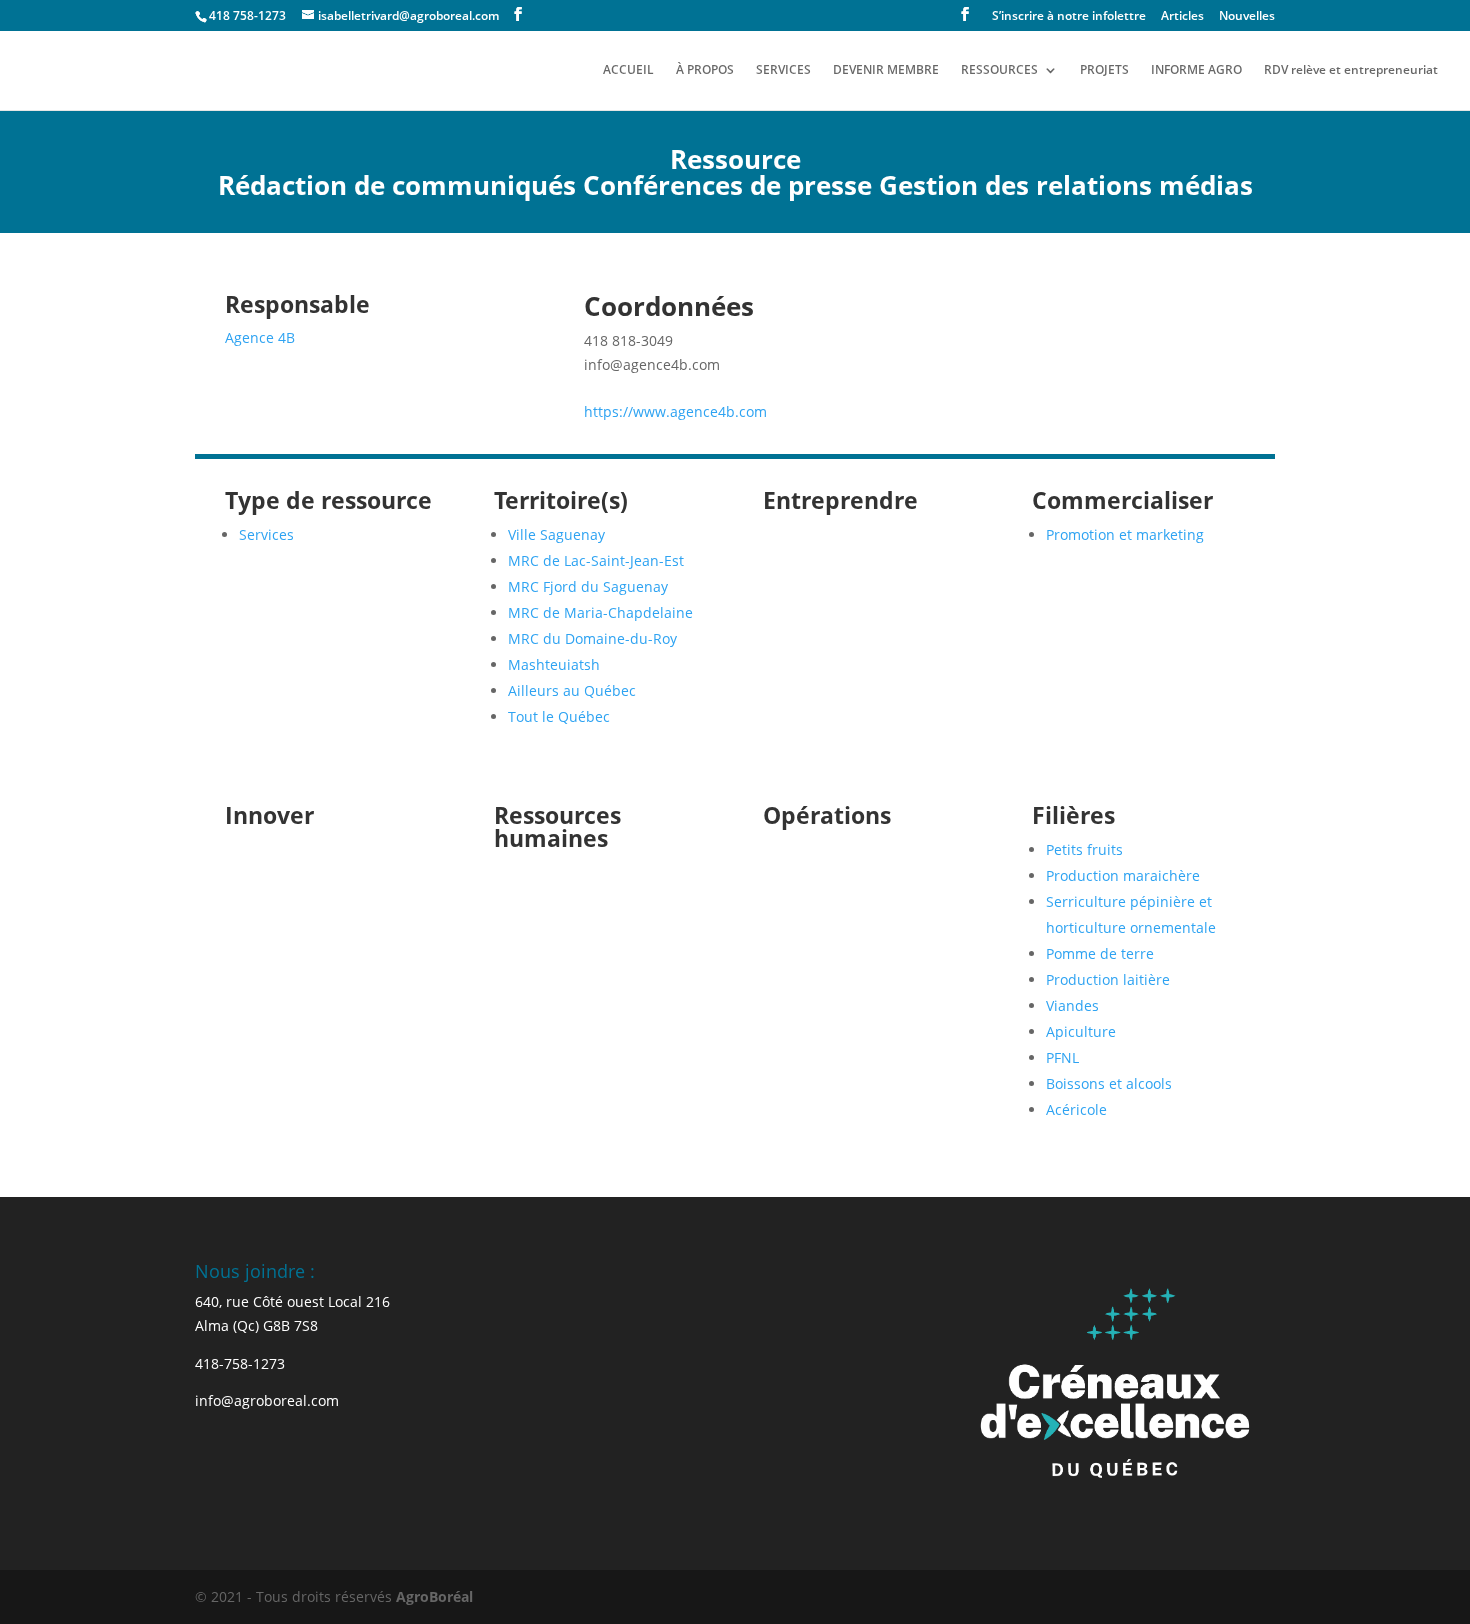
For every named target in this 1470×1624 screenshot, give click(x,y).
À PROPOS (705, 70)
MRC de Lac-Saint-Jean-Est (596, 560)
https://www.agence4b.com (675, 411)
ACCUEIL (628, 70)
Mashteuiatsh (554, 664)
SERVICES (783, 70)
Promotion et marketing (1125, 534)
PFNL (1062, 1057)
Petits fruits (1084, 849)
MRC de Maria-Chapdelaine (600, 612)
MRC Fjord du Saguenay (588, 586)
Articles (1182, 17)
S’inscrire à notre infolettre (1069, 17)
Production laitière (1108, 979)
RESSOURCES (999, 70)
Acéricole (1076, 1109)
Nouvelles (1247, 17)
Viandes (1072, 1005)
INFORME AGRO (1196, 70)
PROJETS (1104, 70)
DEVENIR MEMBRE (886, 70)
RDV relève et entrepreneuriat (1351, 70)
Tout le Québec (559, 716)
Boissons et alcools (1109, 1083)
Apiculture (1081, 1031)
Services (266, 534)
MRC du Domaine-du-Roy (592, 638)
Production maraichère (1123, 875)
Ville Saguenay (556, 534)
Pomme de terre (1100, 953)
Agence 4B (260, 337)
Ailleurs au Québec (572, 690)
